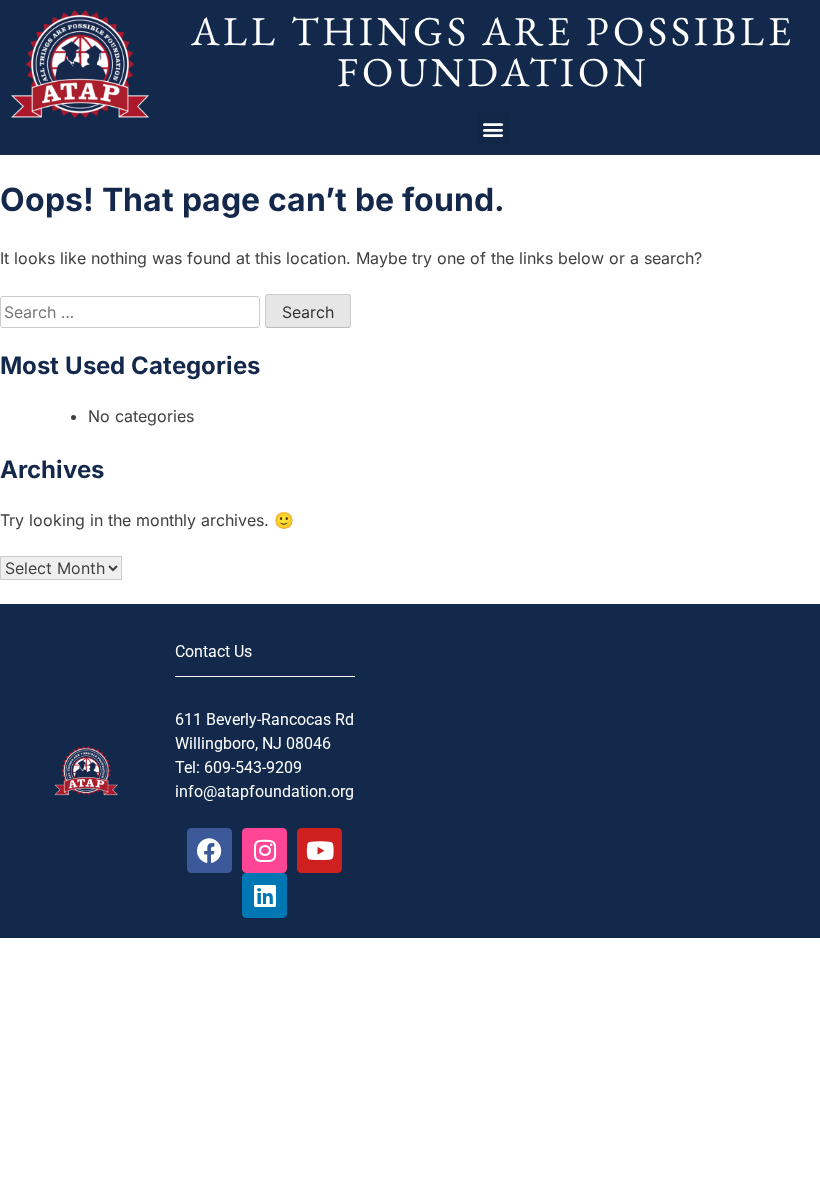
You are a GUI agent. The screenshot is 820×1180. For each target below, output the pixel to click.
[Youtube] (319, 850)
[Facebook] (209, 850)
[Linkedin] (264, 895)
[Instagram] (264, 850)
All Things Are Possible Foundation (493, 51)
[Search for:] (132, 312)
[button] (493, 128)
